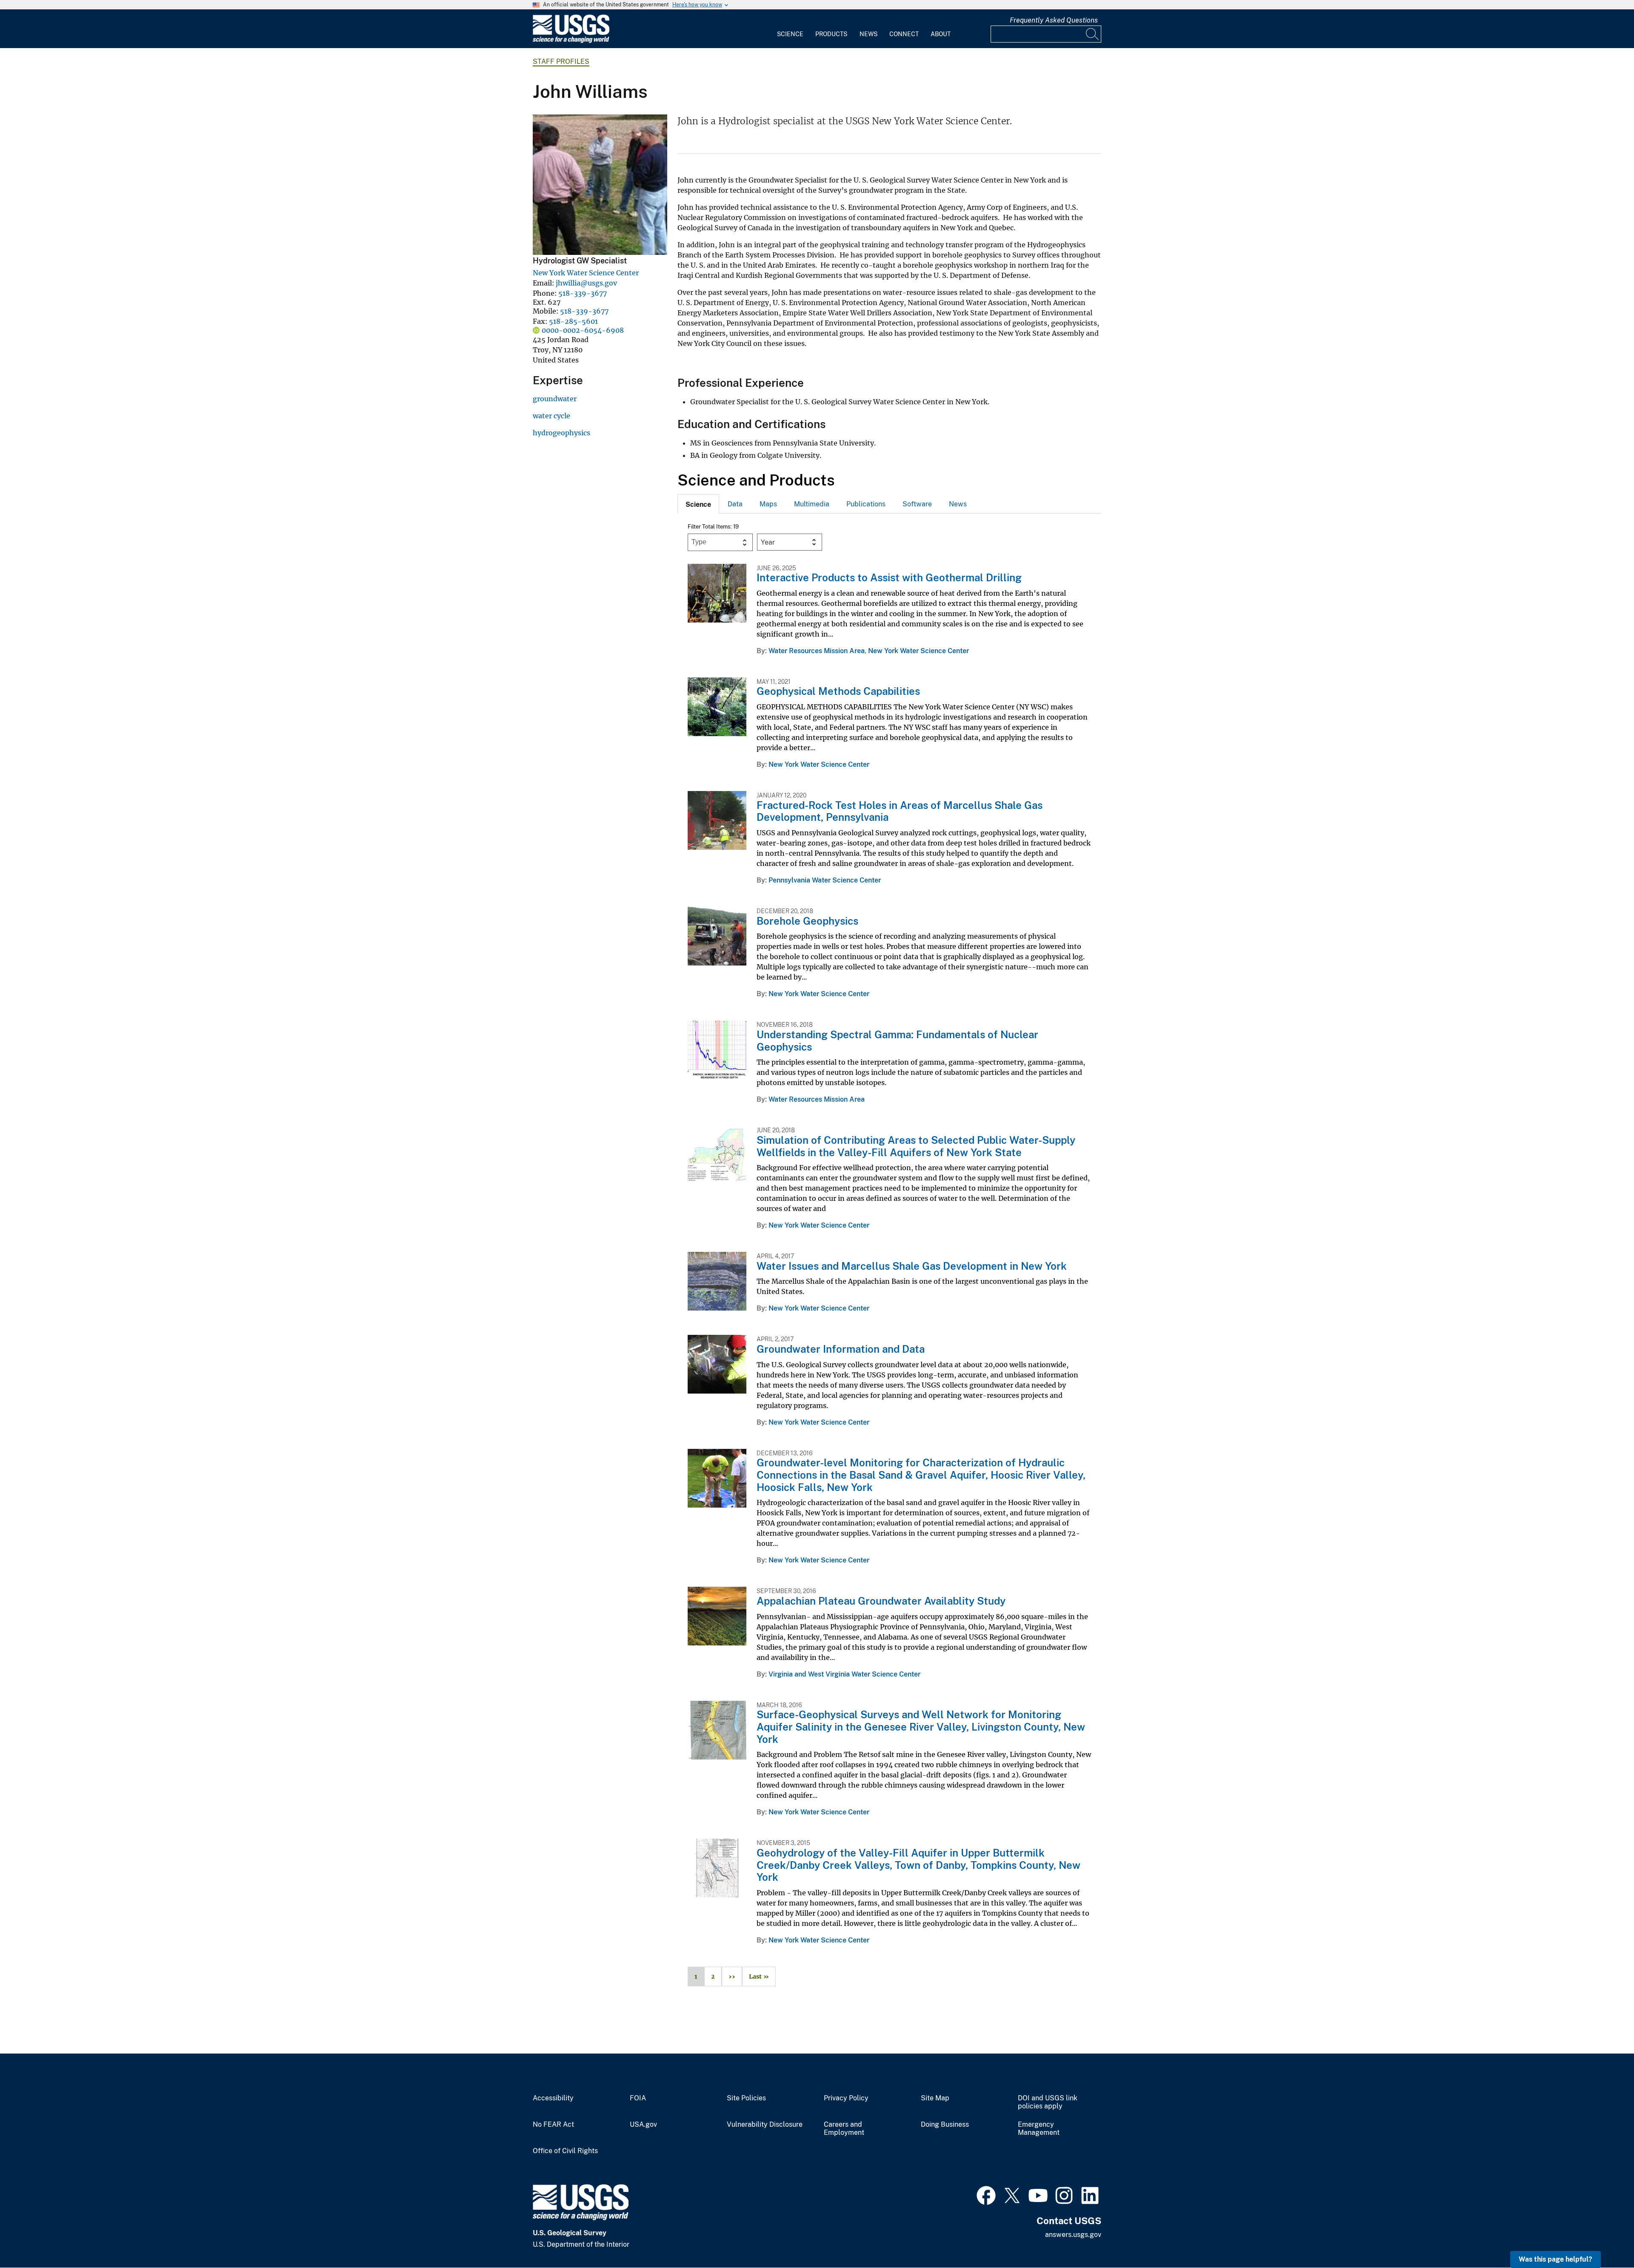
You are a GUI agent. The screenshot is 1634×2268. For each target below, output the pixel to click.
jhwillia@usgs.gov (586, 283)
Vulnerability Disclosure (765, 2125)
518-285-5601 (573, 321)
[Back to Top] (1603, 2237)
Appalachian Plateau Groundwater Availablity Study (881, 1601)
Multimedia (812, 504)
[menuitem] (790, 29)
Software (917, 504)
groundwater (555, 399)
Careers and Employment (844, 2129)
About (941, 34)
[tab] (698, 504)
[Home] (571, 41)
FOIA (638, 2098)
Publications (866, 504)
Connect (904, 34)
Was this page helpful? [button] (1555, 2259)
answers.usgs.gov (1073, 2235)
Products (831, 34)
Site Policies (746, 2098)
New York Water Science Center (586, 273)
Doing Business (945, 2125)
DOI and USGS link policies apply (1048, 2102)
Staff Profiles (561, 61)
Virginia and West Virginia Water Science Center (844, 1674)
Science (790, 34)
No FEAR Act (553, 2125)
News (868, 34)
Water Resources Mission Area (817, 651)
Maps (768, 504)
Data (735, 504)
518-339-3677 (583, 293)
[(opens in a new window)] (986, 2194)
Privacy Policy (846, 2098)
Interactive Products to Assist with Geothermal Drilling (889, 577)
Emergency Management (1039, 2129)
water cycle (551, 416)
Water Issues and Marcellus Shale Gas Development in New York (912, 1266)
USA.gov (643, 2125)
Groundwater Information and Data (841, 1349)
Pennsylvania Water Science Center (825, 880)
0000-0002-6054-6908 (583, 330)
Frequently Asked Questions (1054, 20)
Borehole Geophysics (807, 921)
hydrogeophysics (561, 433)
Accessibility (553, 2098)
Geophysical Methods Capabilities (838, 691)
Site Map (935, 2098)
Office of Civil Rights (565, 2151)
